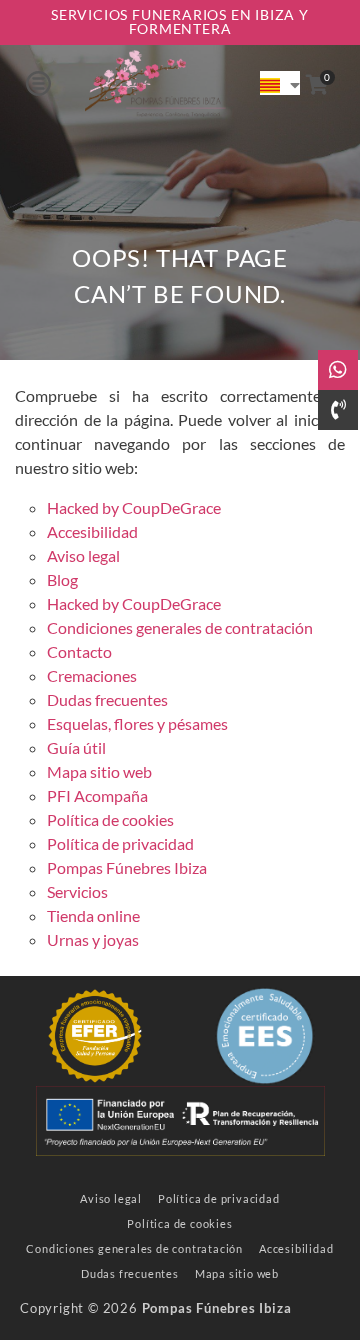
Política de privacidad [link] (120, 843)
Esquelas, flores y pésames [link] (137, 723)
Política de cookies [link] (110, 819)
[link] (155, 83)
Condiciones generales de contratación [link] (180, 627)
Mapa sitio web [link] (99, 771)
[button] (38, 83)
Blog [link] (62, 579)
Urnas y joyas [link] (93, 939)
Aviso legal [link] (83, 555)
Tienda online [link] (93, 915)
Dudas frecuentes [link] (107, 699)
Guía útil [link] (76, 747)
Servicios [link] (77, 891)
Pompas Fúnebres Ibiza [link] (127, 867)
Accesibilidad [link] (92, 531)
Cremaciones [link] (92, 675)
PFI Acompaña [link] (97, 795)
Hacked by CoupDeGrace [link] (134, 507)
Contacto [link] (79, 651)
